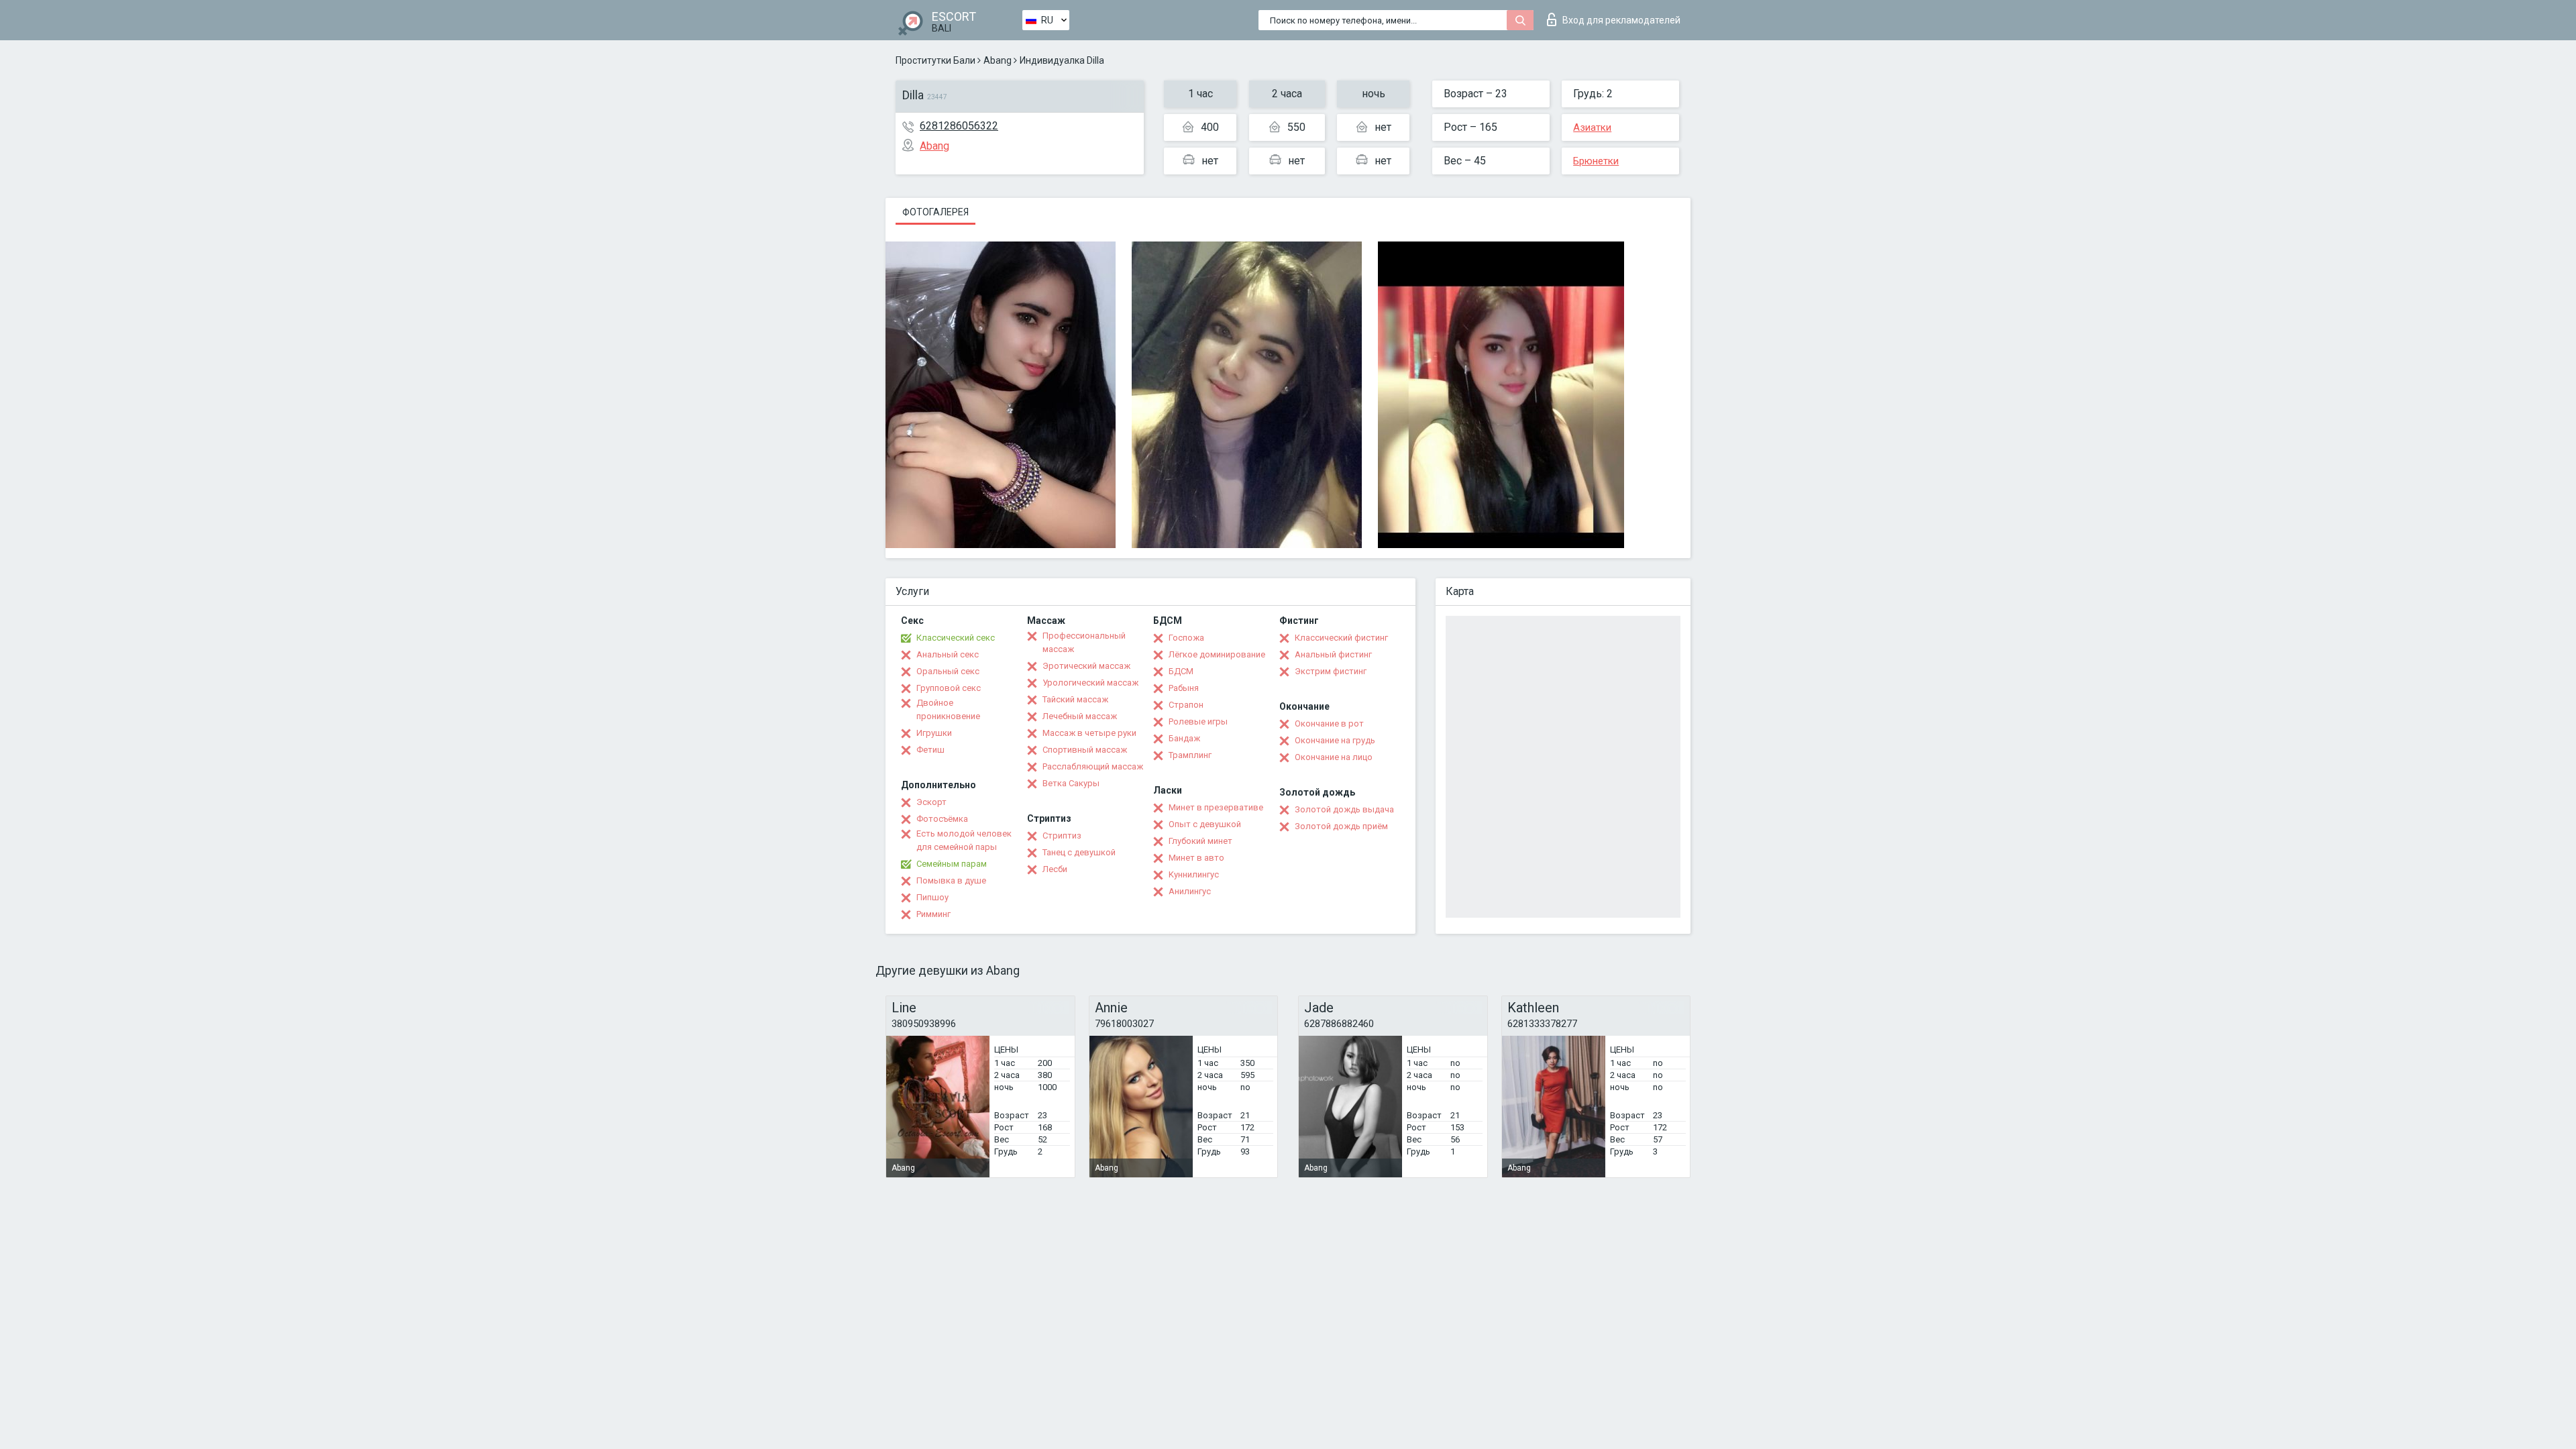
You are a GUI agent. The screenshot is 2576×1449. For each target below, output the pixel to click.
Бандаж (1184, 738)
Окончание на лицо (1334, 757)
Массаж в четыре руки (1089, 733)
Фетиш (930, 750)
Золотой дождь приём (1341, 826)
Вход (1621, 20)
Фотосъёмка (942, 819)
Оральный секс (948, 671)
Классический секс (956, 638)
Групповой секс (949, 688)
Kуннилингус (1194, 874)
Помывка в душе (951, 880)
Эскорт (931, 802)
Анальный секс (948, 654)
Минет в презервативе (1216, 807)
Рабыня (1184, 688)
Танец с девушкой (1079, 852)
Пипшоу (932, 897)
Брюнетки (1596, 161)
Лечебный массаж (1080, 716)
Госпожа (1186, 638)
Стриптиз (1062, 836)
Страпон (1186, 705)
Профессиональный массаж (1084, 642)
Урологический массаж (1090, 683)
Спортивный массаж (1085, 750)
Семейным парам (952, 864)
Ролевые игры (1198, 721)
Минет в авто (1196, 858)
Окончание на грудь (1335, 740)
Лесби (1055, 869)
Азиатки (1592, 127)
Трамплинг (1190, 755)
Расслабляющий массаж (1093, 766)
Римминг (933, 914)
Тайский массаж (1075, 699)
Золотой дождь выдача (1344, 809)
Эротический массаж (1086, 666)
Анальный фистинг (1333, 654)
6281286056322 (959, 126)
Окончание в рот (1329, 723)
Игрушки (934, 733)
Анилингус (1190, 891)
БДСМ (1181, 671)
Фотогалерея (935, 212)
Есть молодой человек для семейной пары (964, 840)
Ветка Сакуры (1071, 783)
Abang (998, 60)
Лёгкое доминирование (1217, 654)
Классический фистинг (1341, 638)
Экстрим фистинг (1331, 671)
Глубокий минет (1200, 841)
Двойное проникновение (948, 709)
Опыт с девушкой (1205, 824)
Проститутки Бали (935, 60)
